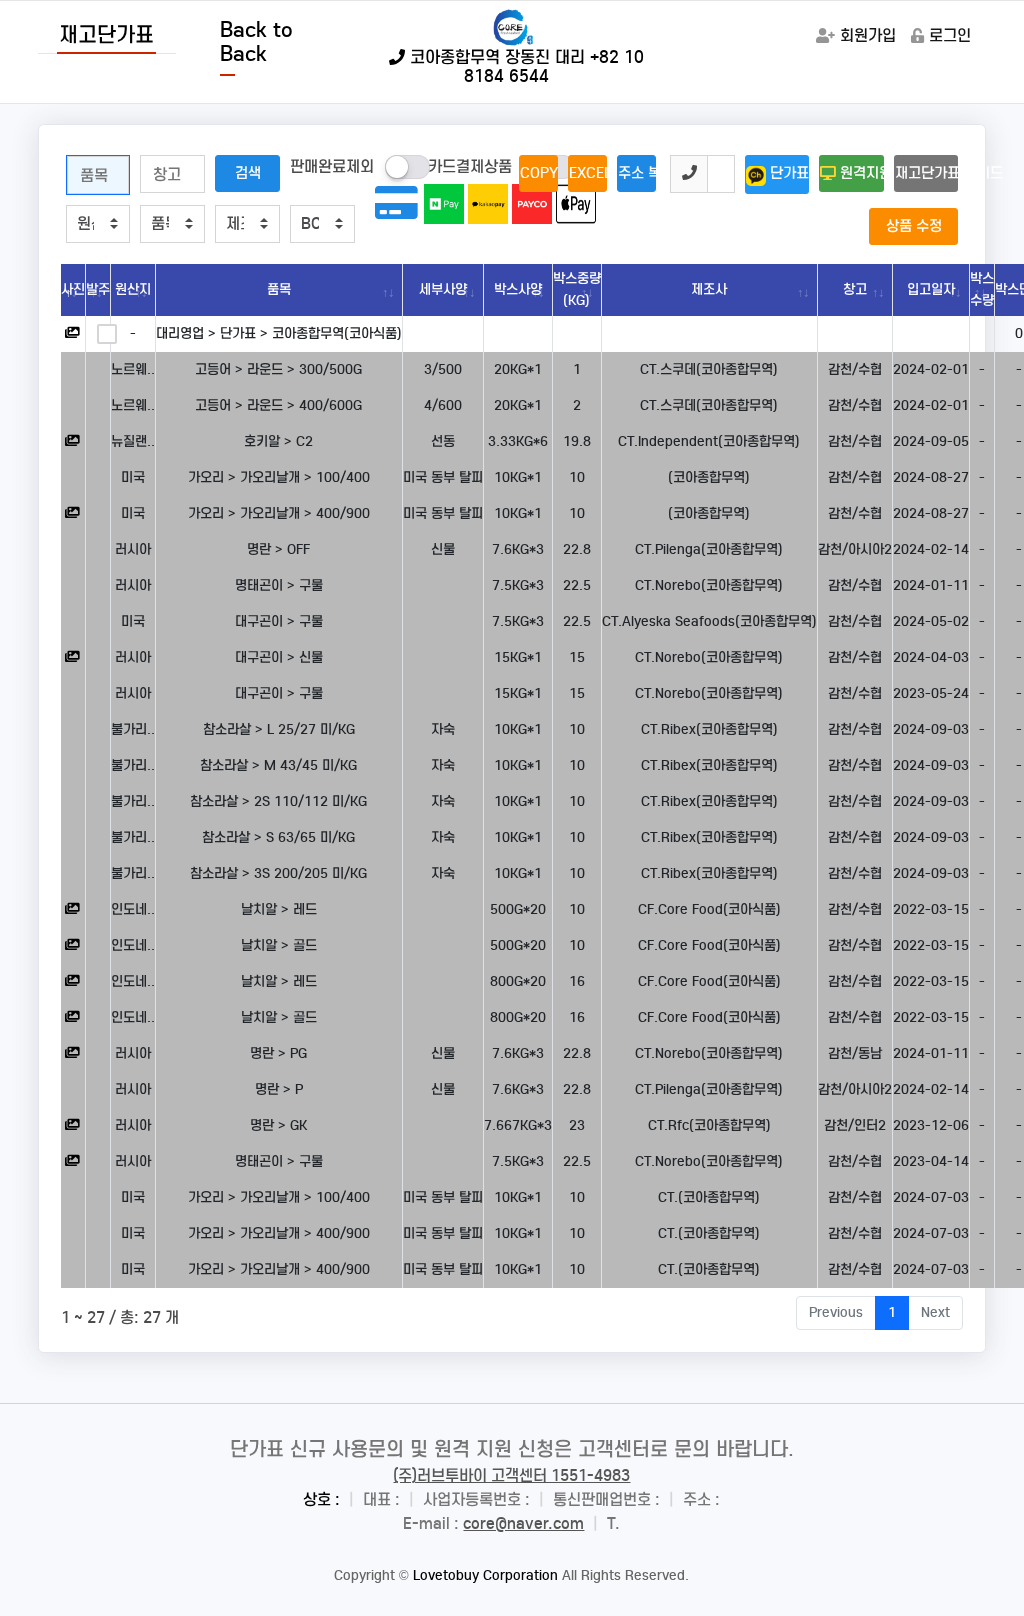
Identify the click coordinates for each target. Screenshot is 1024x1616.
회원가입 (868, 35)
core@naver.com (523, 1523)
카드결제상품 (470, 166)
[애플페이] (576, 204)
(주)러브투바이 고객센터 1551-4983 (511, 1475)
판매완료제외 (332, 166)
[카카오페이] (488, 204)
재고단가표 (106, 35)
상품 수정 (914, 226)
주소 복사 (637, 173)
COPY (539, 173)
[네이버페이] (444, 204)
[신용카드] (400, 210)
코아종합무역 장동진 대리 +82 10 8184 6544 (524, 67)
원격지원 (860, 173)
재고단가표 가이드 (927, 173)
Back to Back (256, 42)
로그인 (950, 35)
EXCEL (588, 173)
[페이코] (532, 204)
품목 (279, 289)
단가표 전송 (788, 173)
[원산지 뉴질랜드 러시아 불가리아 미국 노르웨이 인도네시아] (98, 224)
